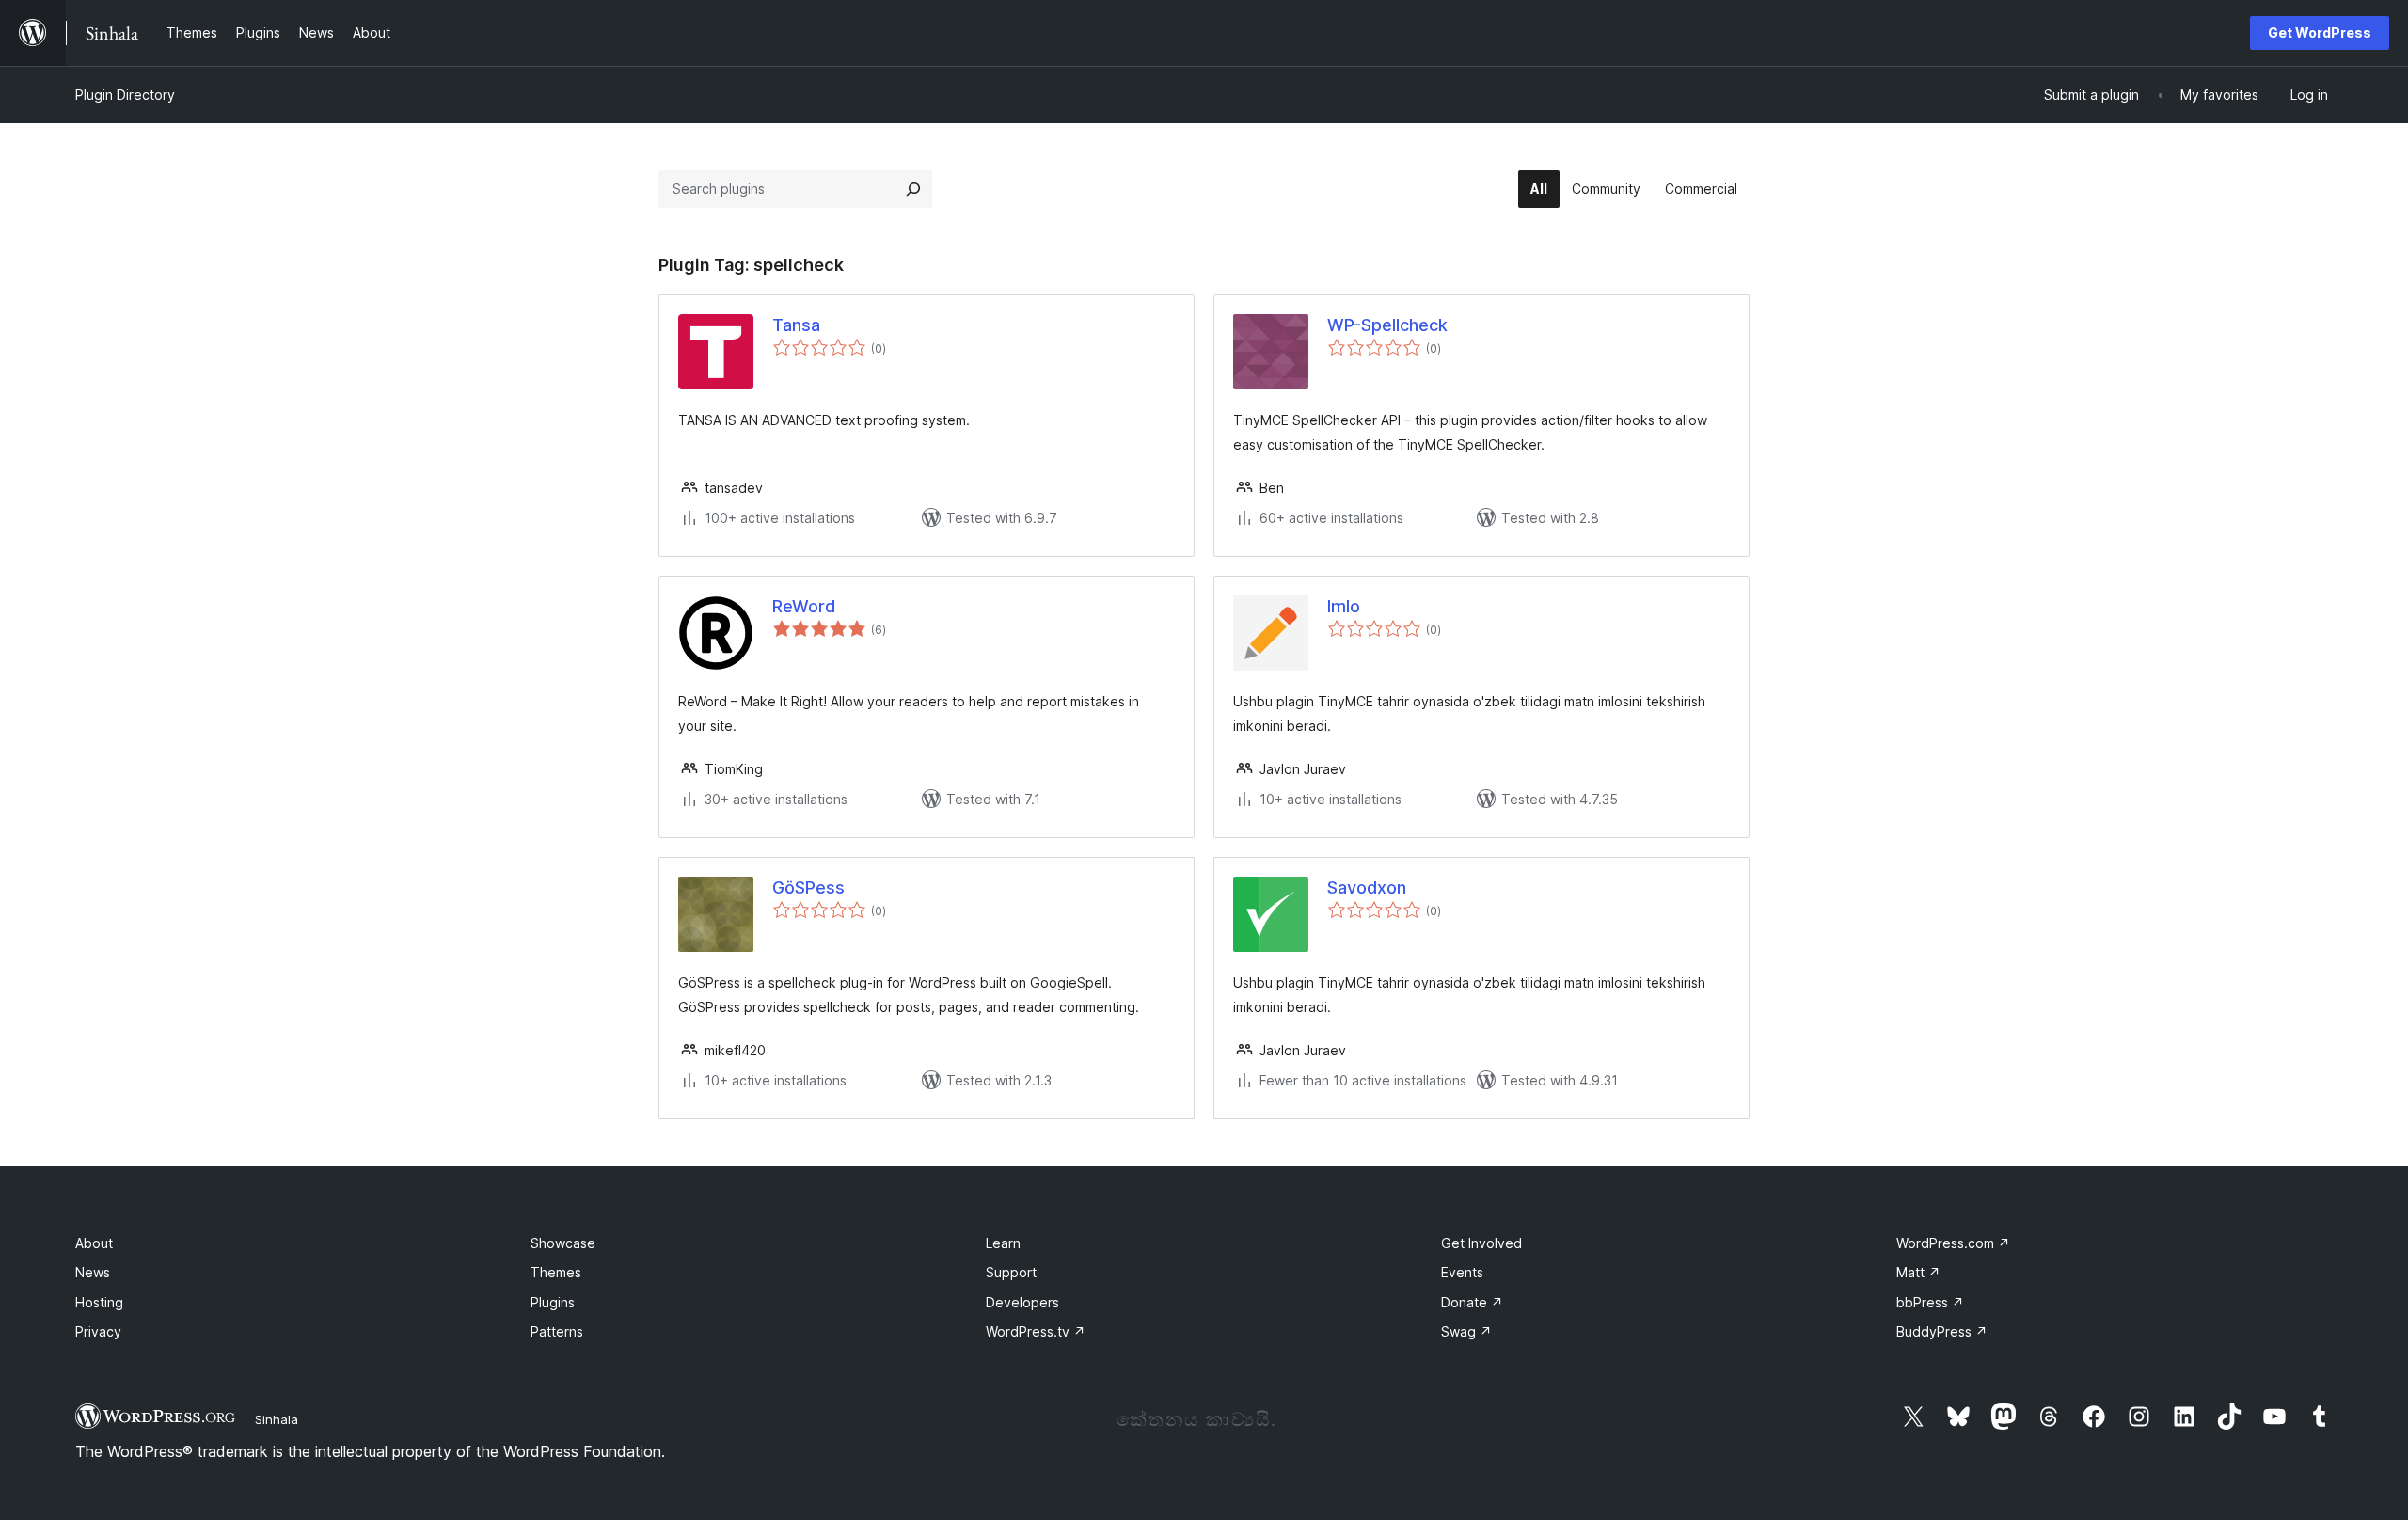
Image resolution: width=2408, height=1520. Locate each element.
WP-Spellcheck (1387, 325)
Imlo (1344, 606)
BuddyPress (1942, 1331)
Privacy (98, 1331)
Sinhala (277, 1419)
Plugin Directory (125, 95)
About (94, 1243)
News (93, 1272)
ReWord (804, 606)
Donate (1472, 1302)
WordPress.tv (1036, 1331)
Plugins (553, 1302)
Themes (556, 1272)
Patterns (557, 1331)
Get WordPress (2320, 32)
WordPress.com (1953, 1243)
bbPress (1930, 1302)
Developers (1022, 1302)
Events (1462, 1272)
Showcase (563, 1243)
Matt (1918, 1272)
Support (1011, 1272)
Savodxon (1367, 887)
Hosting (99, 1302)
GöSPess (808, 887)
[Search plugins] (913, 189)
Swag (1466, 1331)
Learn (1003, 1243)
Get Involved (1481, 1243)
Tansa (796, 325)
